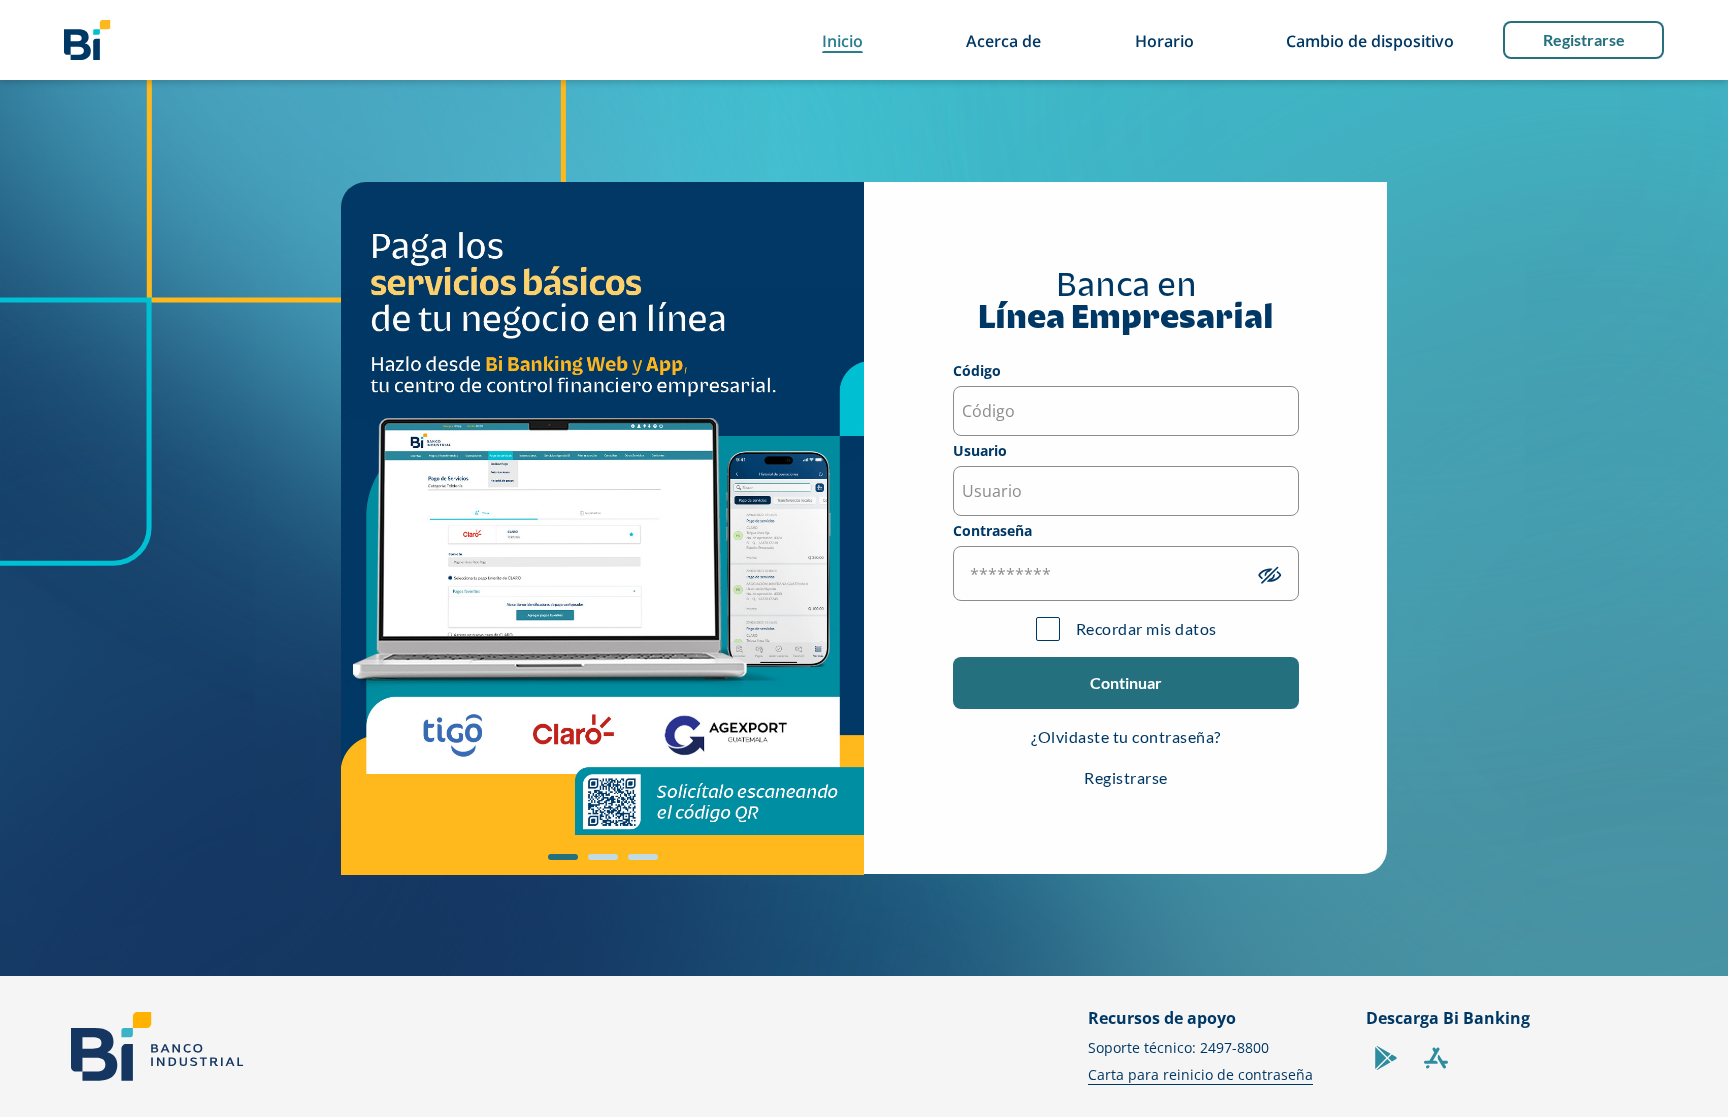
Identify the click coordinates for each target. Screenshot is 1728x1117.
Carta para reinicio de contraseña (1200, 1074)
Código (977, 372)
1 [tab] (558, 864)
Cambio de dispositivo (1370, 41)
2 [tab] (598, 864)
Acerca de (1003, 41)
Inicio (842, 41)
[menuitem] (87, 40)
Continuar (1126, 682)
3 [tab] (638, 864)
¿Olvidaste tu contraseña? (1126, 736)
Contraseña (992, 532)
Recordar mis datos (1146, 629)
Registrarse (1584, 39)
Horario (1164, 41)
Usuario (980, 452)
